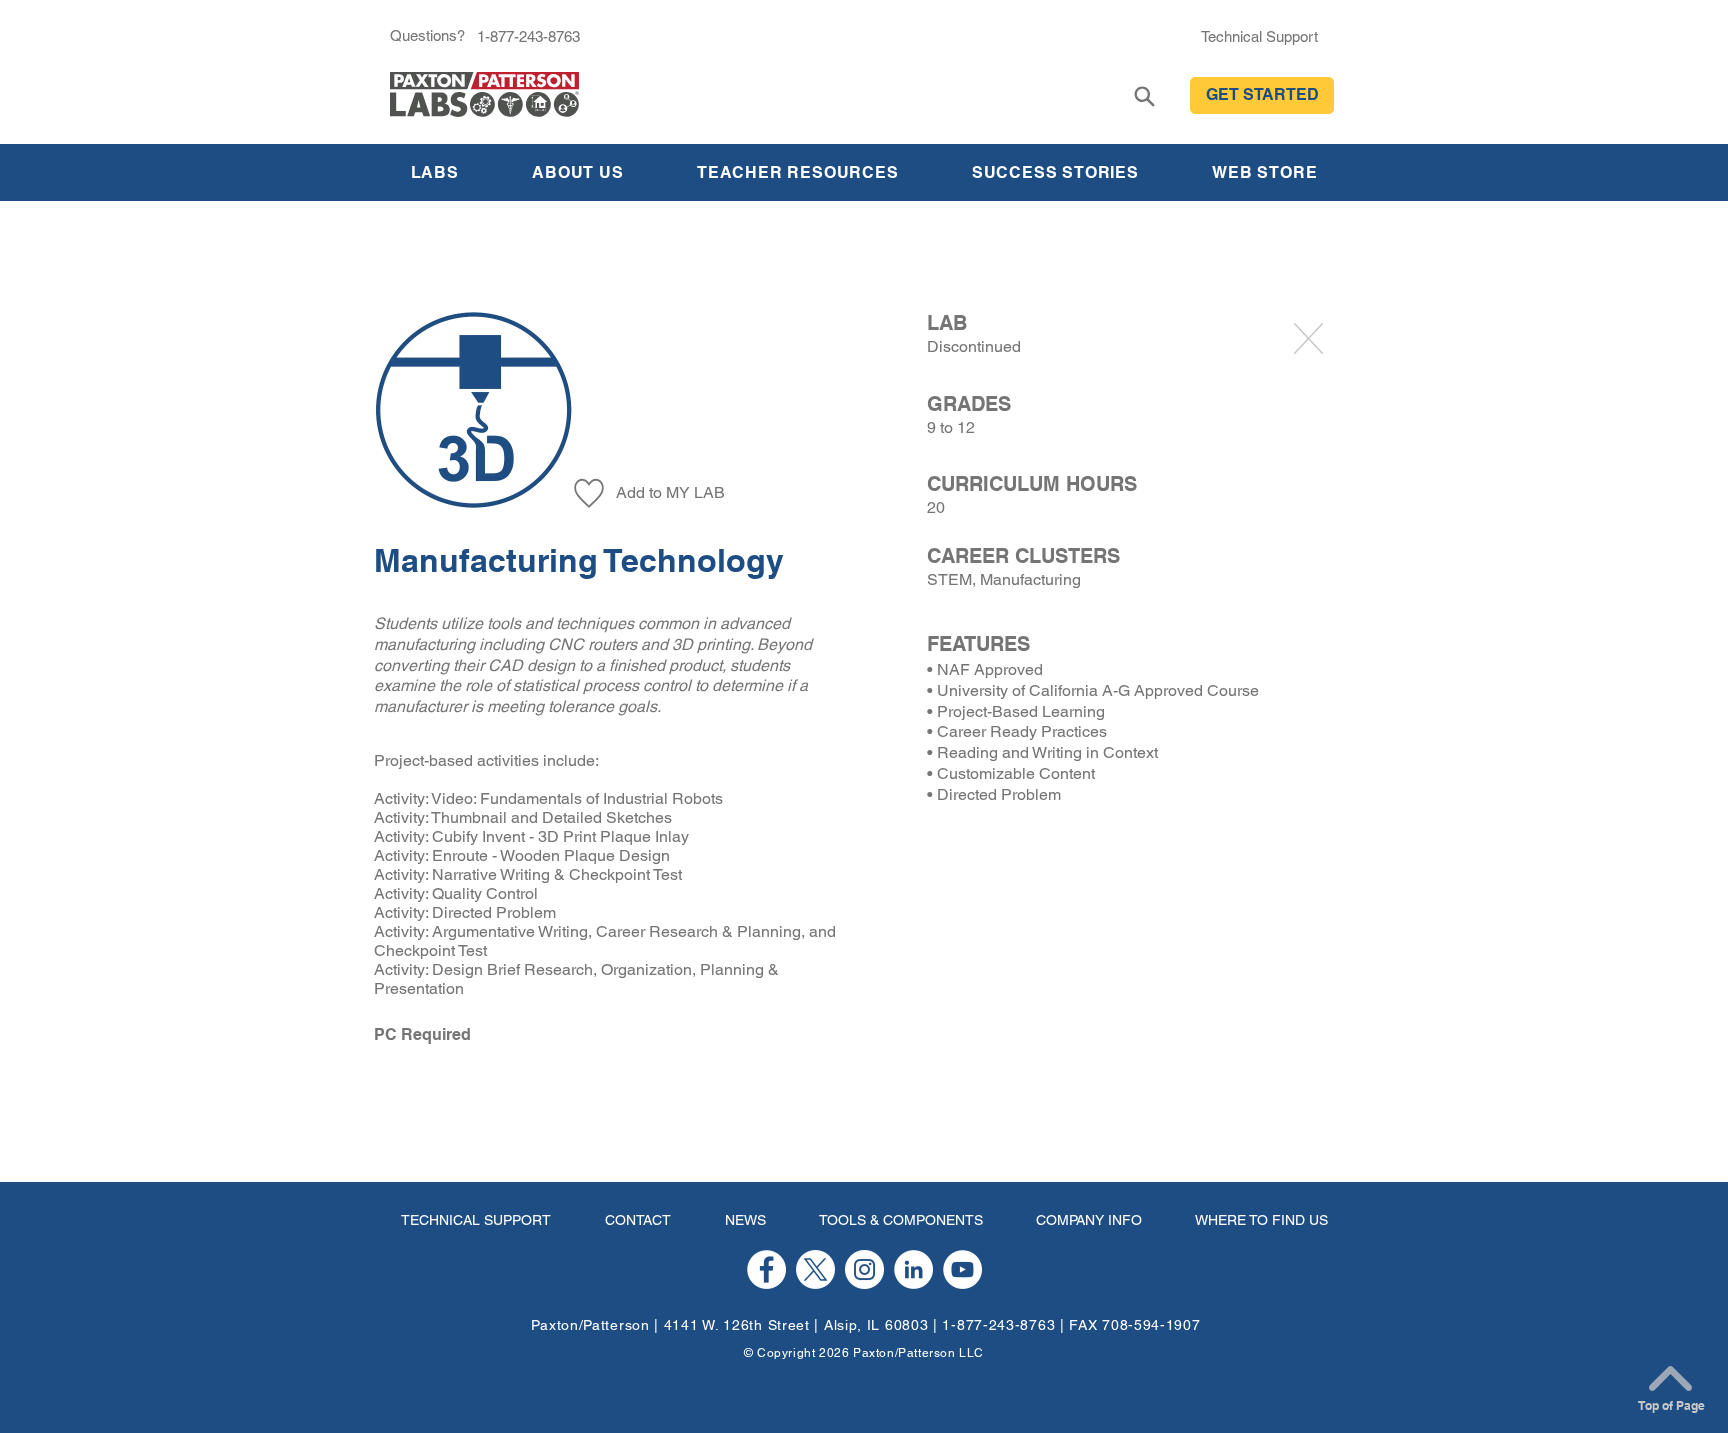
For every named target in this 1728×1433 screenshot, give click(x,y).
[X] (815, 1269)
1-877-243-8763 (998, 1325)
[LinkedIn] (913, 1269)
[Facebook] (766, 1269)
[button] (1262, 95)
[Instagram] (864, 1269)
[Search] (1144, 96)
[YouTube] (962, 1269)
